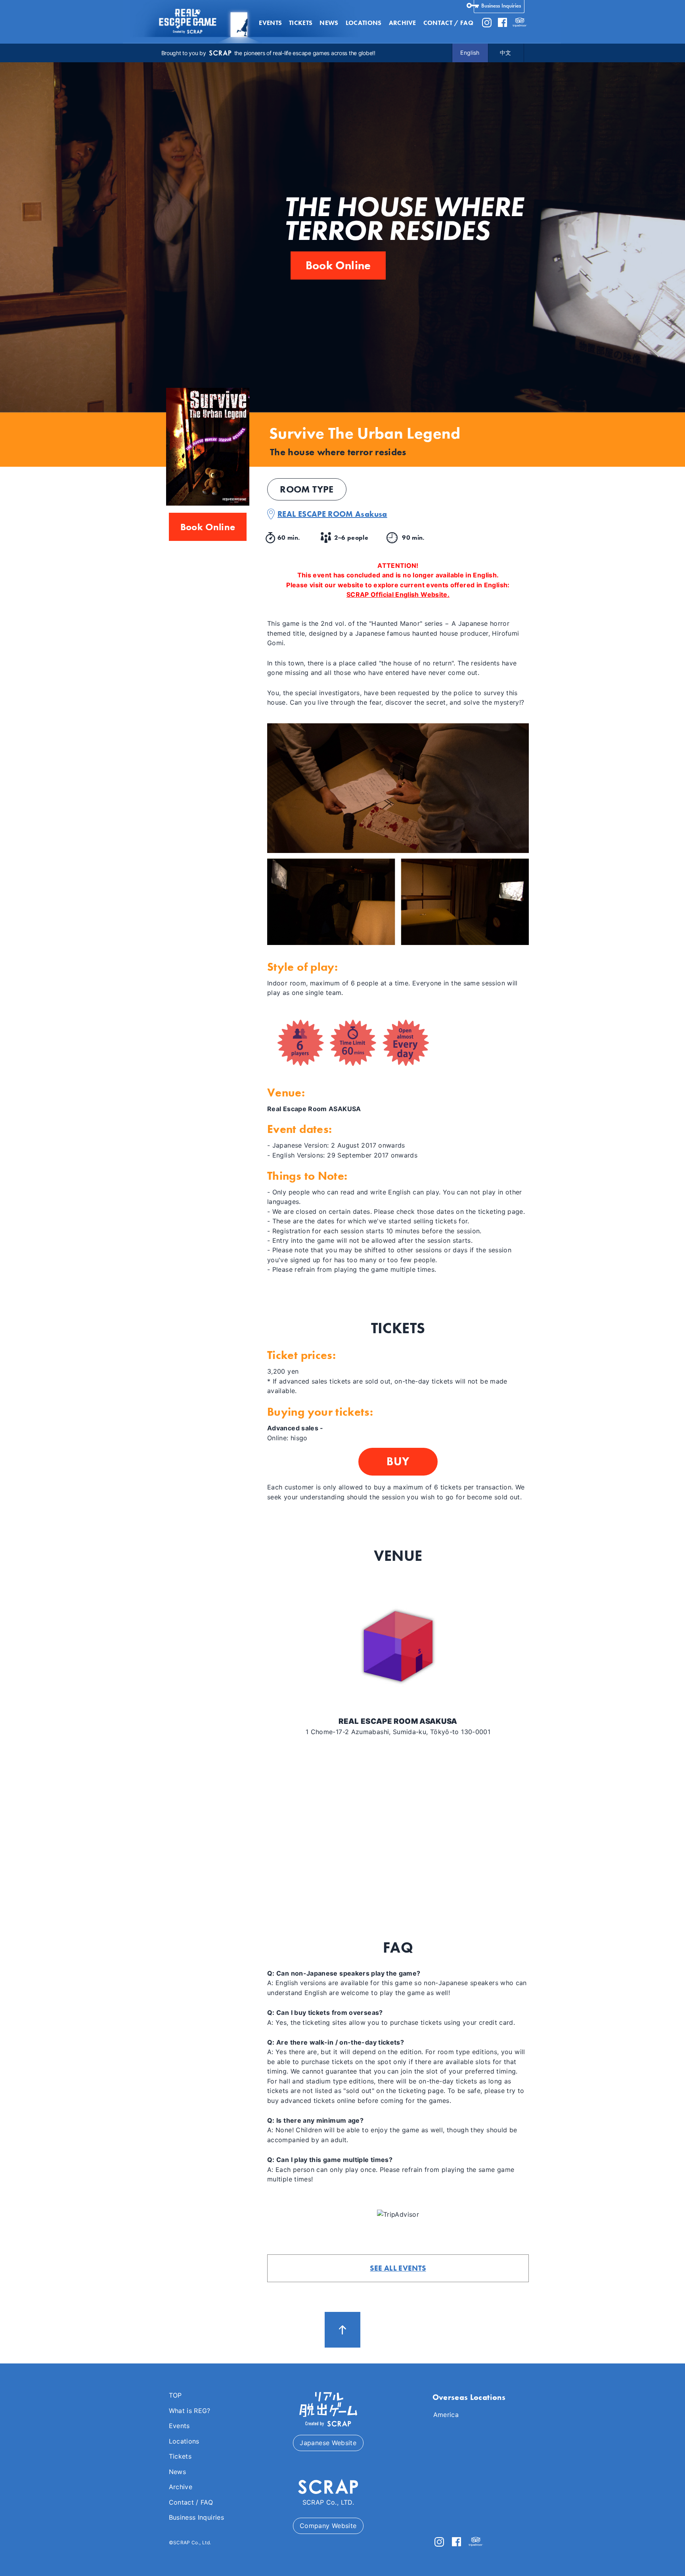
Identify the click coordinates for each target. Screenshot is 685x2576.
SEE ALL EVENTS (398, 2268)
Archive (403, 23)
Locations (364, 23)
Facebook (502, 23)
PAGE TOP (342, 2330)
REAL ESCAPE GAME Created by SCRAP (187, 22)
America (446, 2415)
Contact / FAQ (191, 2502)
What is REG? (190, 2411)
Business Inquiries (501, 6)
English (470, 53)
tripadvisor (520, 23)
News (329, 23)
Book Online (338, 265)
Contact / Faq (448, 23)
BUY (398, 1461)
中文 (506, 53)
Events (270, 23)
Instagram (487, 23)
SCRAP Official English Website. (398, 594)
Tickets (301, 23)
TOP (175, 2395)
